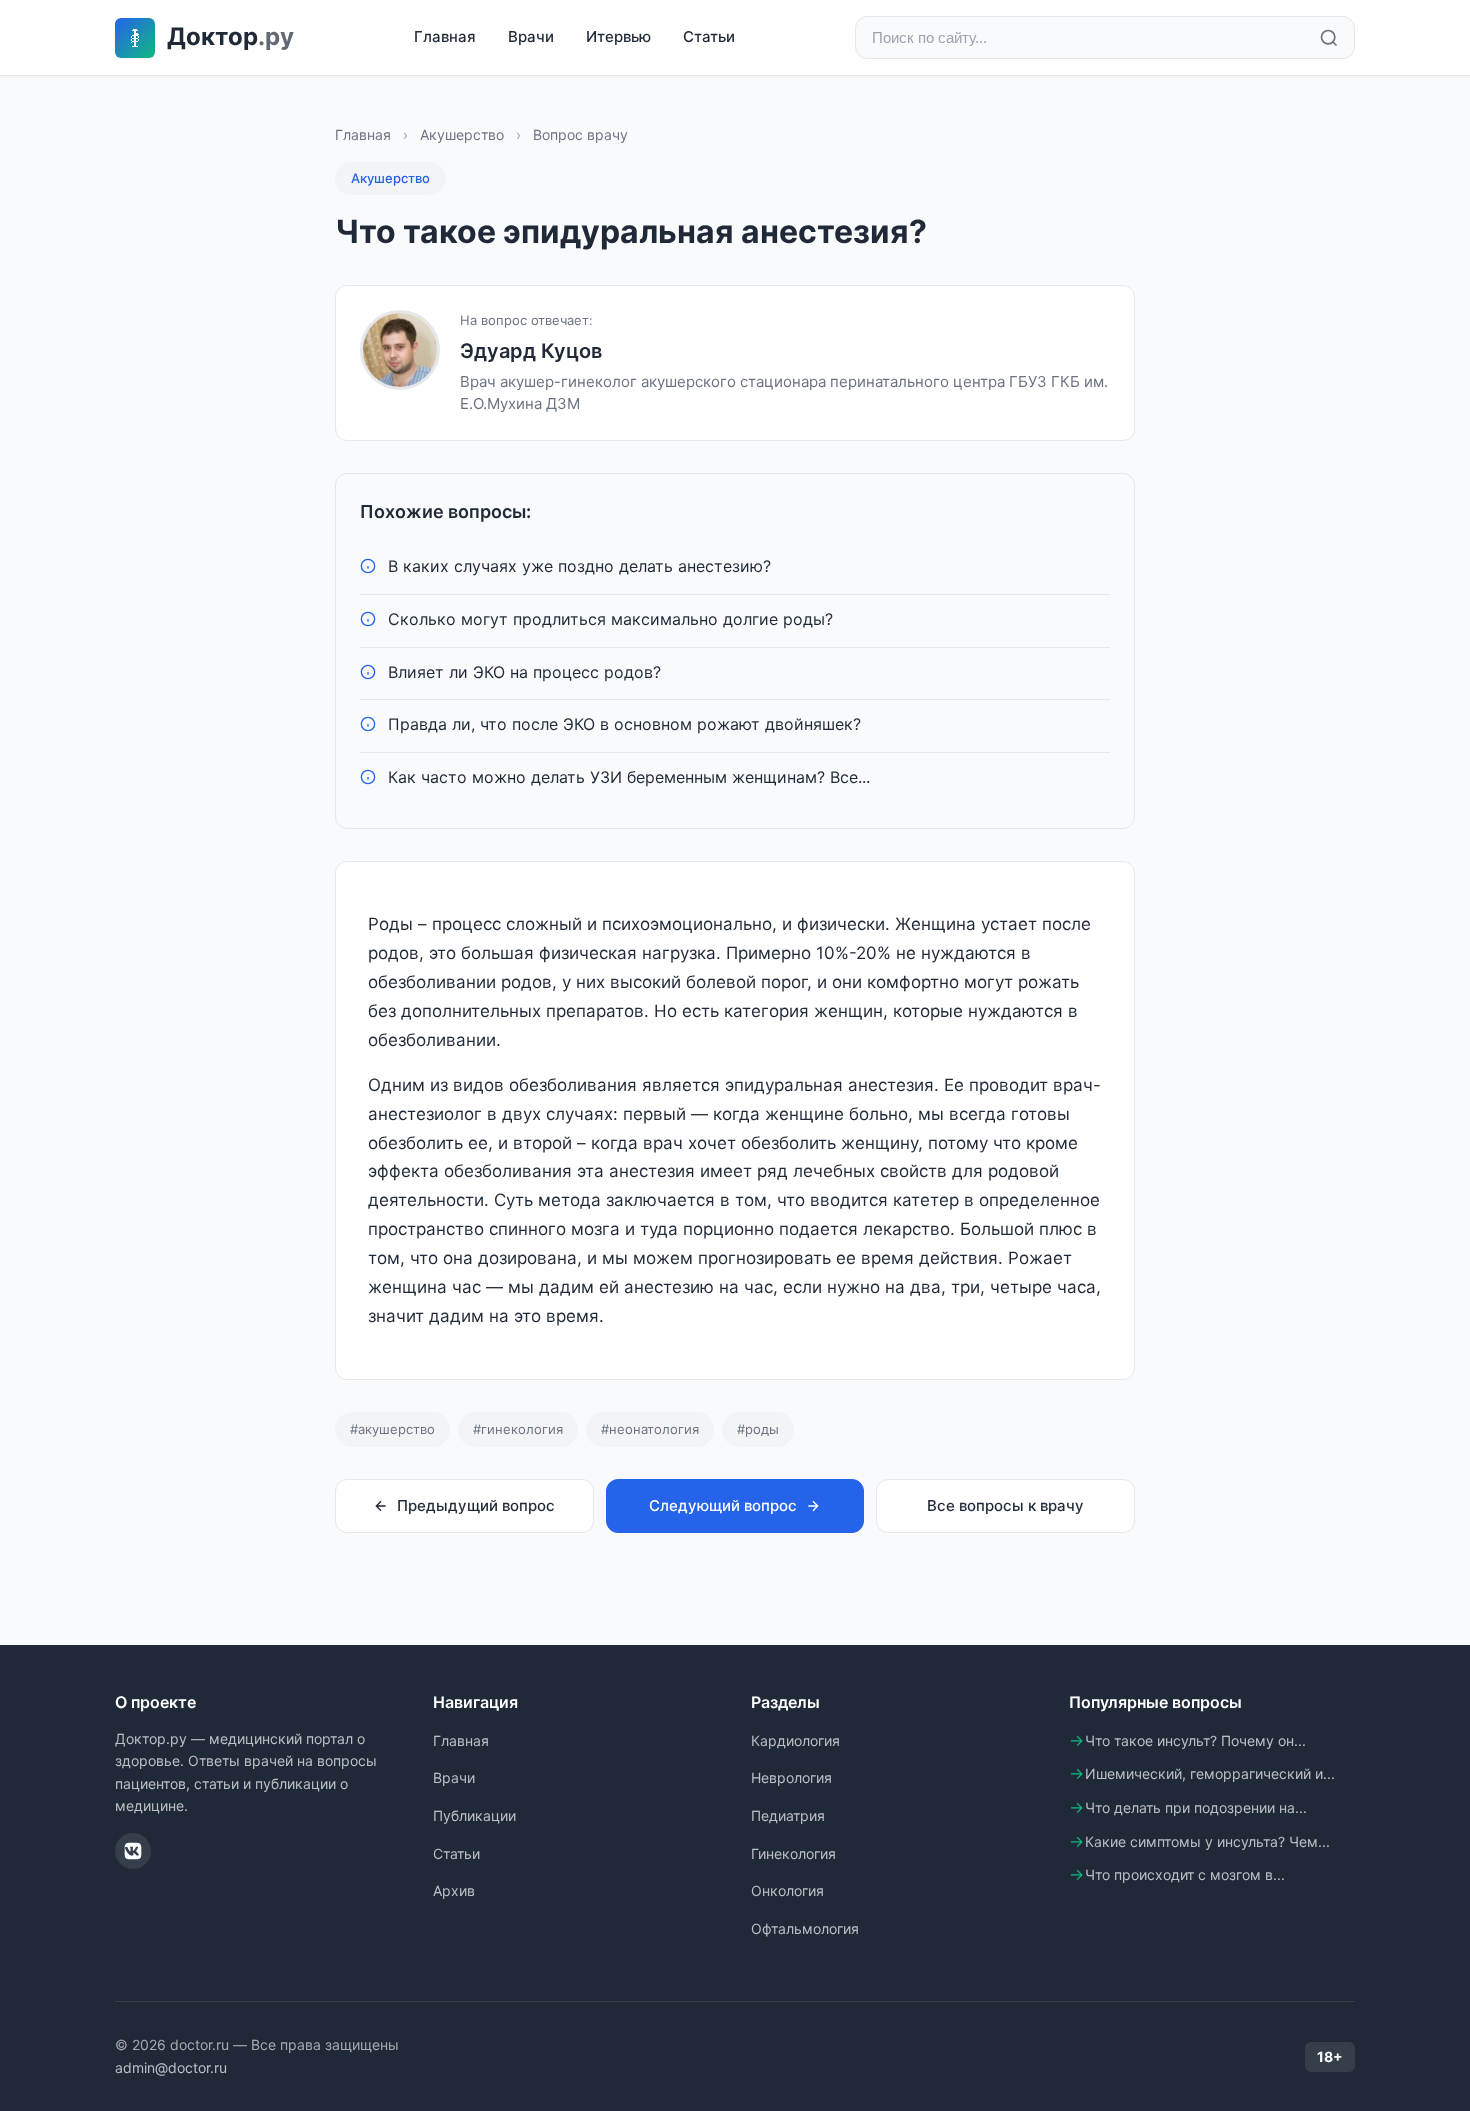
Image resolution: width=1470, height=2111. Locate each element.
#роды (758, 1429)
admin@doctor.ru (171, 2067)
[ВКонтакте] (133, 1851)
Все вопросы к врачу (1005, 1505)
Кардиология (795, 1740)
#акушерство (392, 1429)
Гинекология (793, 1853)
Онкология (787, 1890)
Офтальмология (805, 1928)
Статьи (709, 36)
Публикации (474, 1815)
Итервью (618, 36)
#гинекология (518, 1429)
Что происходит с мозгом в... (1185, 1874)
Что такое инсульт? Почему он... (1195, 1740)
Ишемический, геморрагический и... (1210, 1773)
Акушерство (462, 134)
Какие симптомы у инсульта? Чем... (1207, 1841)
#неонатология (650, 1429)
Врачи (531, 36)
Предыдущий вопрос (476, 1505)
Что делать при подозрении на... (1196, 1807)
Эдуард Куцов (531, 351)
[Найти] (1329, 38)
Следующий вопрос (723, 1505)
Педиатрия (788, 1815)
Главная (445, 36)
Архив (454, 1890)
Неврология (791, 1777)
